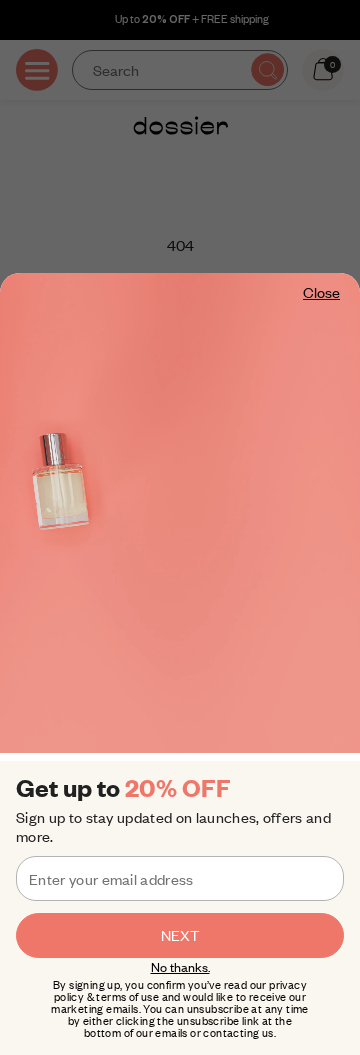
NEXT (180, 935)
